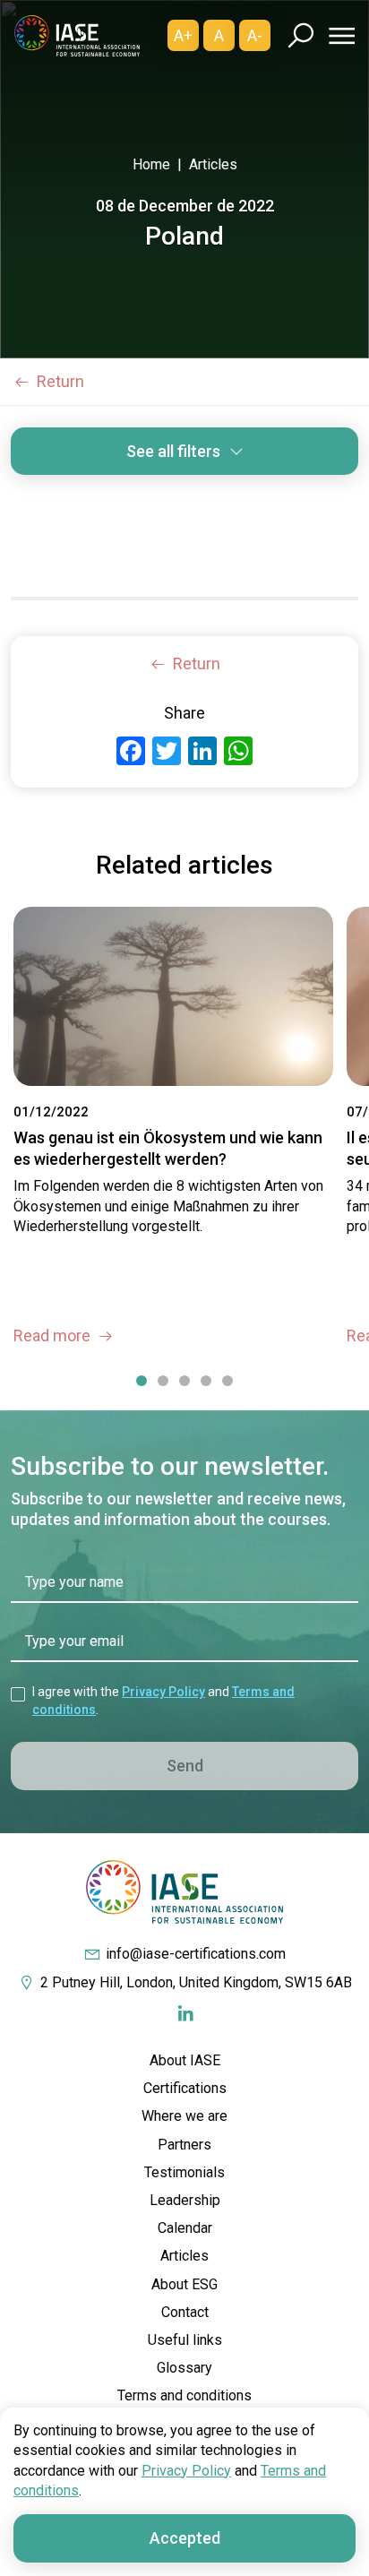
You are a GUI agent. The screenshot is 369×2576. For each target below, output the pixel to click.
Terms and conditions (184, 2395)
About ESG (184, 2284)
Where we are (184, 2116)
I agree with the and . (163, 1701)
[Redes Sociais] (185, 2014)
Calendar (185, 2228)
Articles (213, 164)
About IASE (185, 2060)
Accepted (185, 2538)
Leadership (185, 2200)
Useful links (185, 2340)
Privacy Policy (163, 1692)
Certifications (185, 2088)
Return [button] (60, 381)
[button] (142, 1382)
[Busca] (300, 35)
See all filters (173, 451)
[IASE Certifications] (77, 35)
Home (151, 164)
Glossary (184, 2368)
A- (255, 35)
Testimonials (184, 2172)
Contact (185, 2312)
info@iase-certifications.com (196, 1954)
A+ (183, 35)
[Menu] (339, 36)
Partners (184, 2145)
